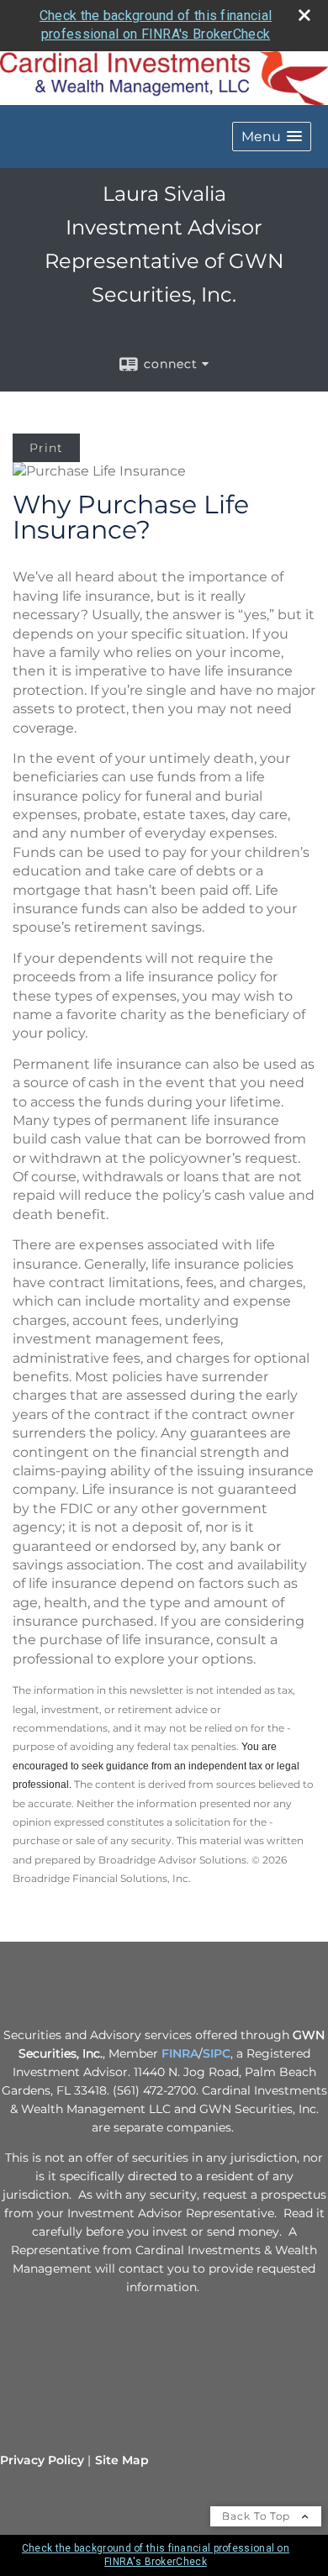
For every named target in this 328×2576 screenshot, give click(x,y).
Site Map (122, 2460)
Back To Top (258, 2516)
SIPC (217, 2053)
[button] (272, 137)
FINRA (180, 2053)
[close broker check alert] (304, 15)
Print (46, 448)
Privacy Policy (42, 2460)
